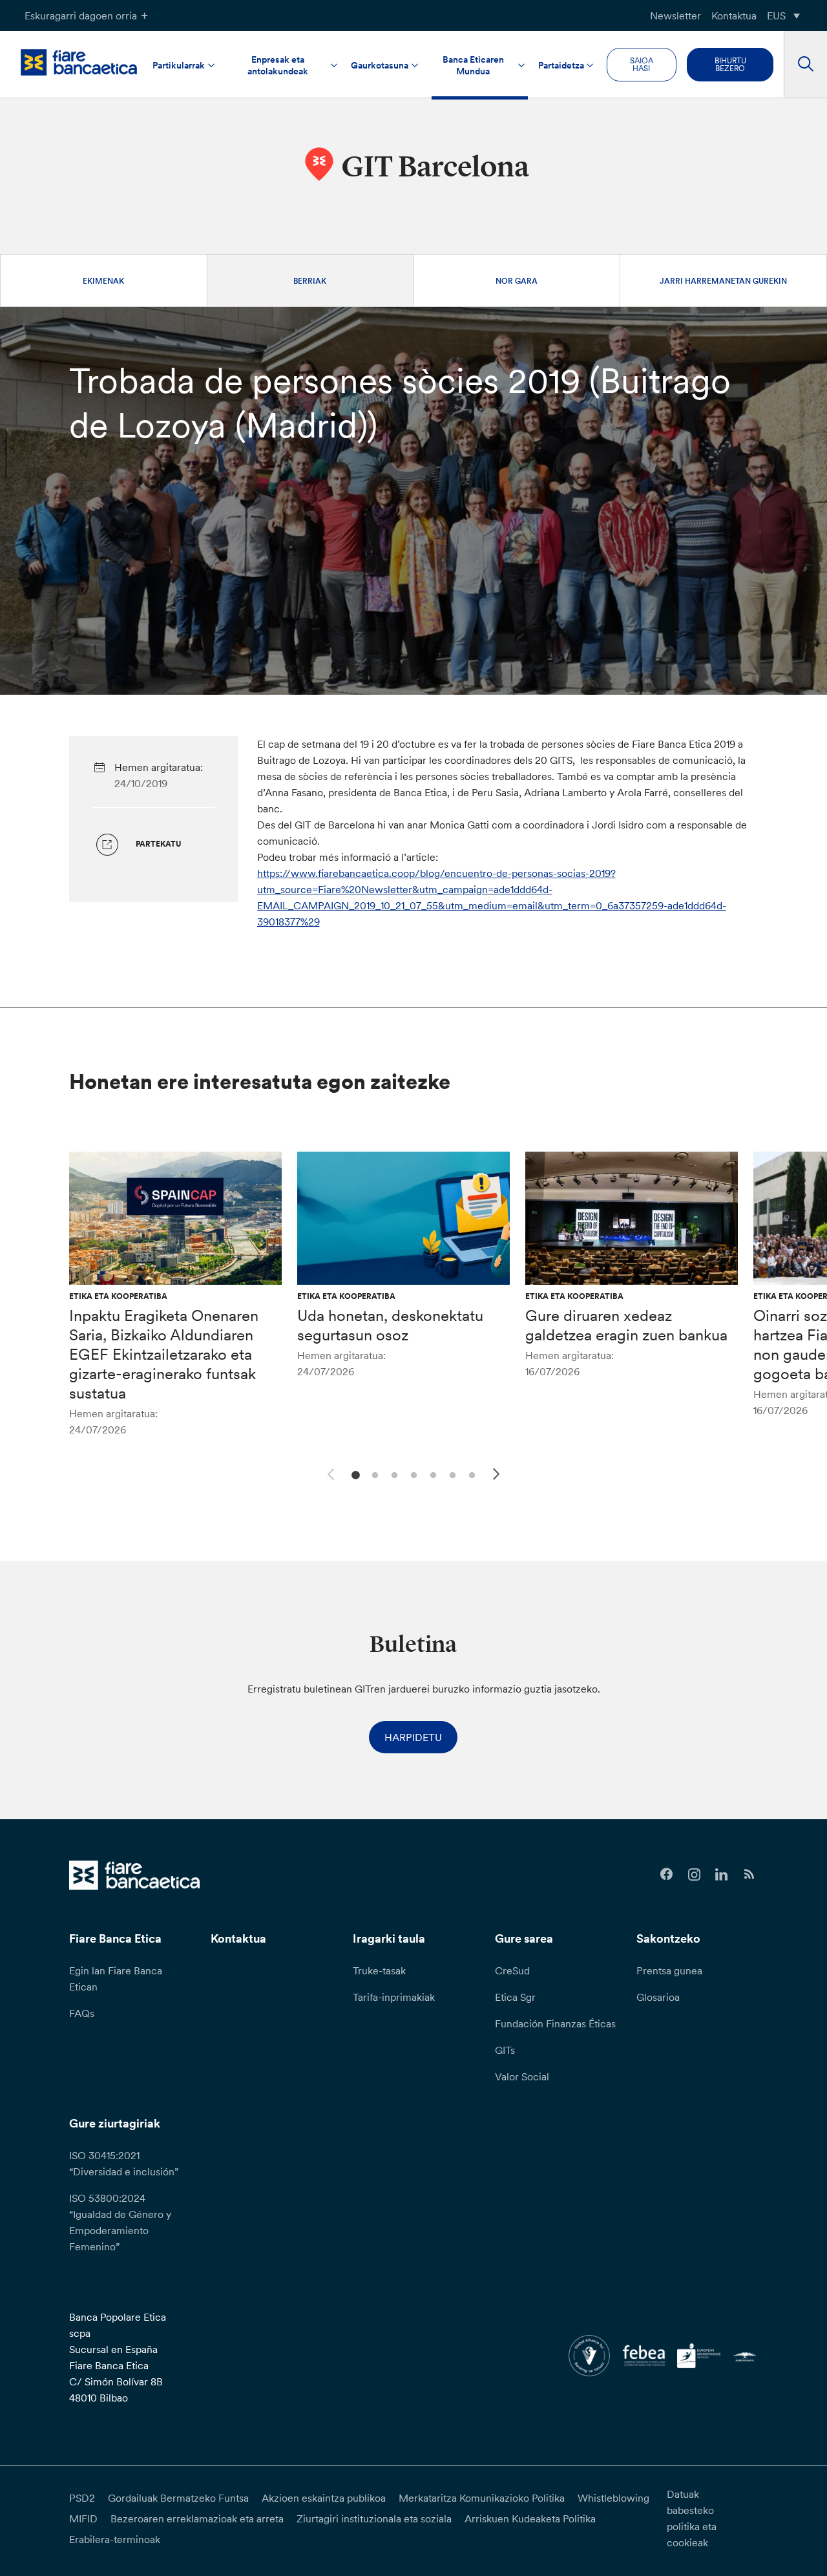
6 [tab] (451, 1474)
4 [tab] (412, 1474)
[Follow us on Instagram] (694, 1874)
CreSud (512, 1970)
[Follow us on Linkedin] (721, 1874)
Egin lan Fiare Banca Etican (116, 1979)
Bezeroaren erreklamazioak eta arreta (197, 2518)
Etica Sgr (515, 1997)
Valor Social (522, 2076)
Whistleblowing (613, 2498)
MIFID (83, 2518)
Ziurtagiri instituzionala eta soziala (374, 2518)
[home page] (79, 62)
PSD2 (82, 2498)
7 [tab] (470, 1474)
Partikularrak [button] (179, 65)
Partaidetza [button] (561, 65)
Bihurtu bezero (730, 64)
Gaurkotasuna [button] (380, 65)
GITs (505, 2050)
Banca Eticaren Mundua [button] (473, 65)
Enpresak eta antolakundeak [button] (278, 65)
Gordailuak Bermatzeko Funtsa (178, 2498)
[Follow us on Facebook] (666, 1874)
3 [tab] (393, 1474)
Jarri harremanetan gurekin (723, 281)
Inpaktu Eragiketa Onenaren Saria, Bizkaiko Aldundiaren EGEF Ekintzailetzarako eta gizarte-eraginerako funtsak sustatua (164, 1354)
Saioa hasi (642, 64)
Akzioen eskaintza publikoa (324, 2498)
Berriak (310, 281)
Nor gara (517, 281)
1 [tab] (354, 1474)
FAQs (82, 2013)
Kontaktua (734, 16)
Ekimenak (103, 281)
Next (498, 1476)
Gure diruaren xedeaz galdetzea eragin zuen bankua (626, 1325)
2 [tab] (373, 1474)
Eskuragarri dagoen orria (81, 16)
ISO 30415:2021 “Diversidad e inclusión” (124, 2163)
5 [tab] (431, 1474)
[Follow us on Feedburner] (749, 1874)
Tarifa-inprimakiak (394, 1997)
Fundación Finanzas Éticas (555, 2023)
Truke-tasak (379, 1970)
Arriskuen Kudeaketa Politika (530, 2518)
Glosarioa (658, 1997)
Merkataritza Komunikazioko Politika (482, 2498)
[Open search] (805, 65)
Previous (329, 1472)
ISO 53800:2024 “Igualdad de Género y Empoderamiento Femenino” (120, 2222)
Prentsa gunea (669, 1970)
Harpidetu (413, 1737)
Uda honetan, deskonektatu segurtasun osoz (390, 1325)
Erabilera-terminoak (115, 2539)
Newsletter (675, 16)
